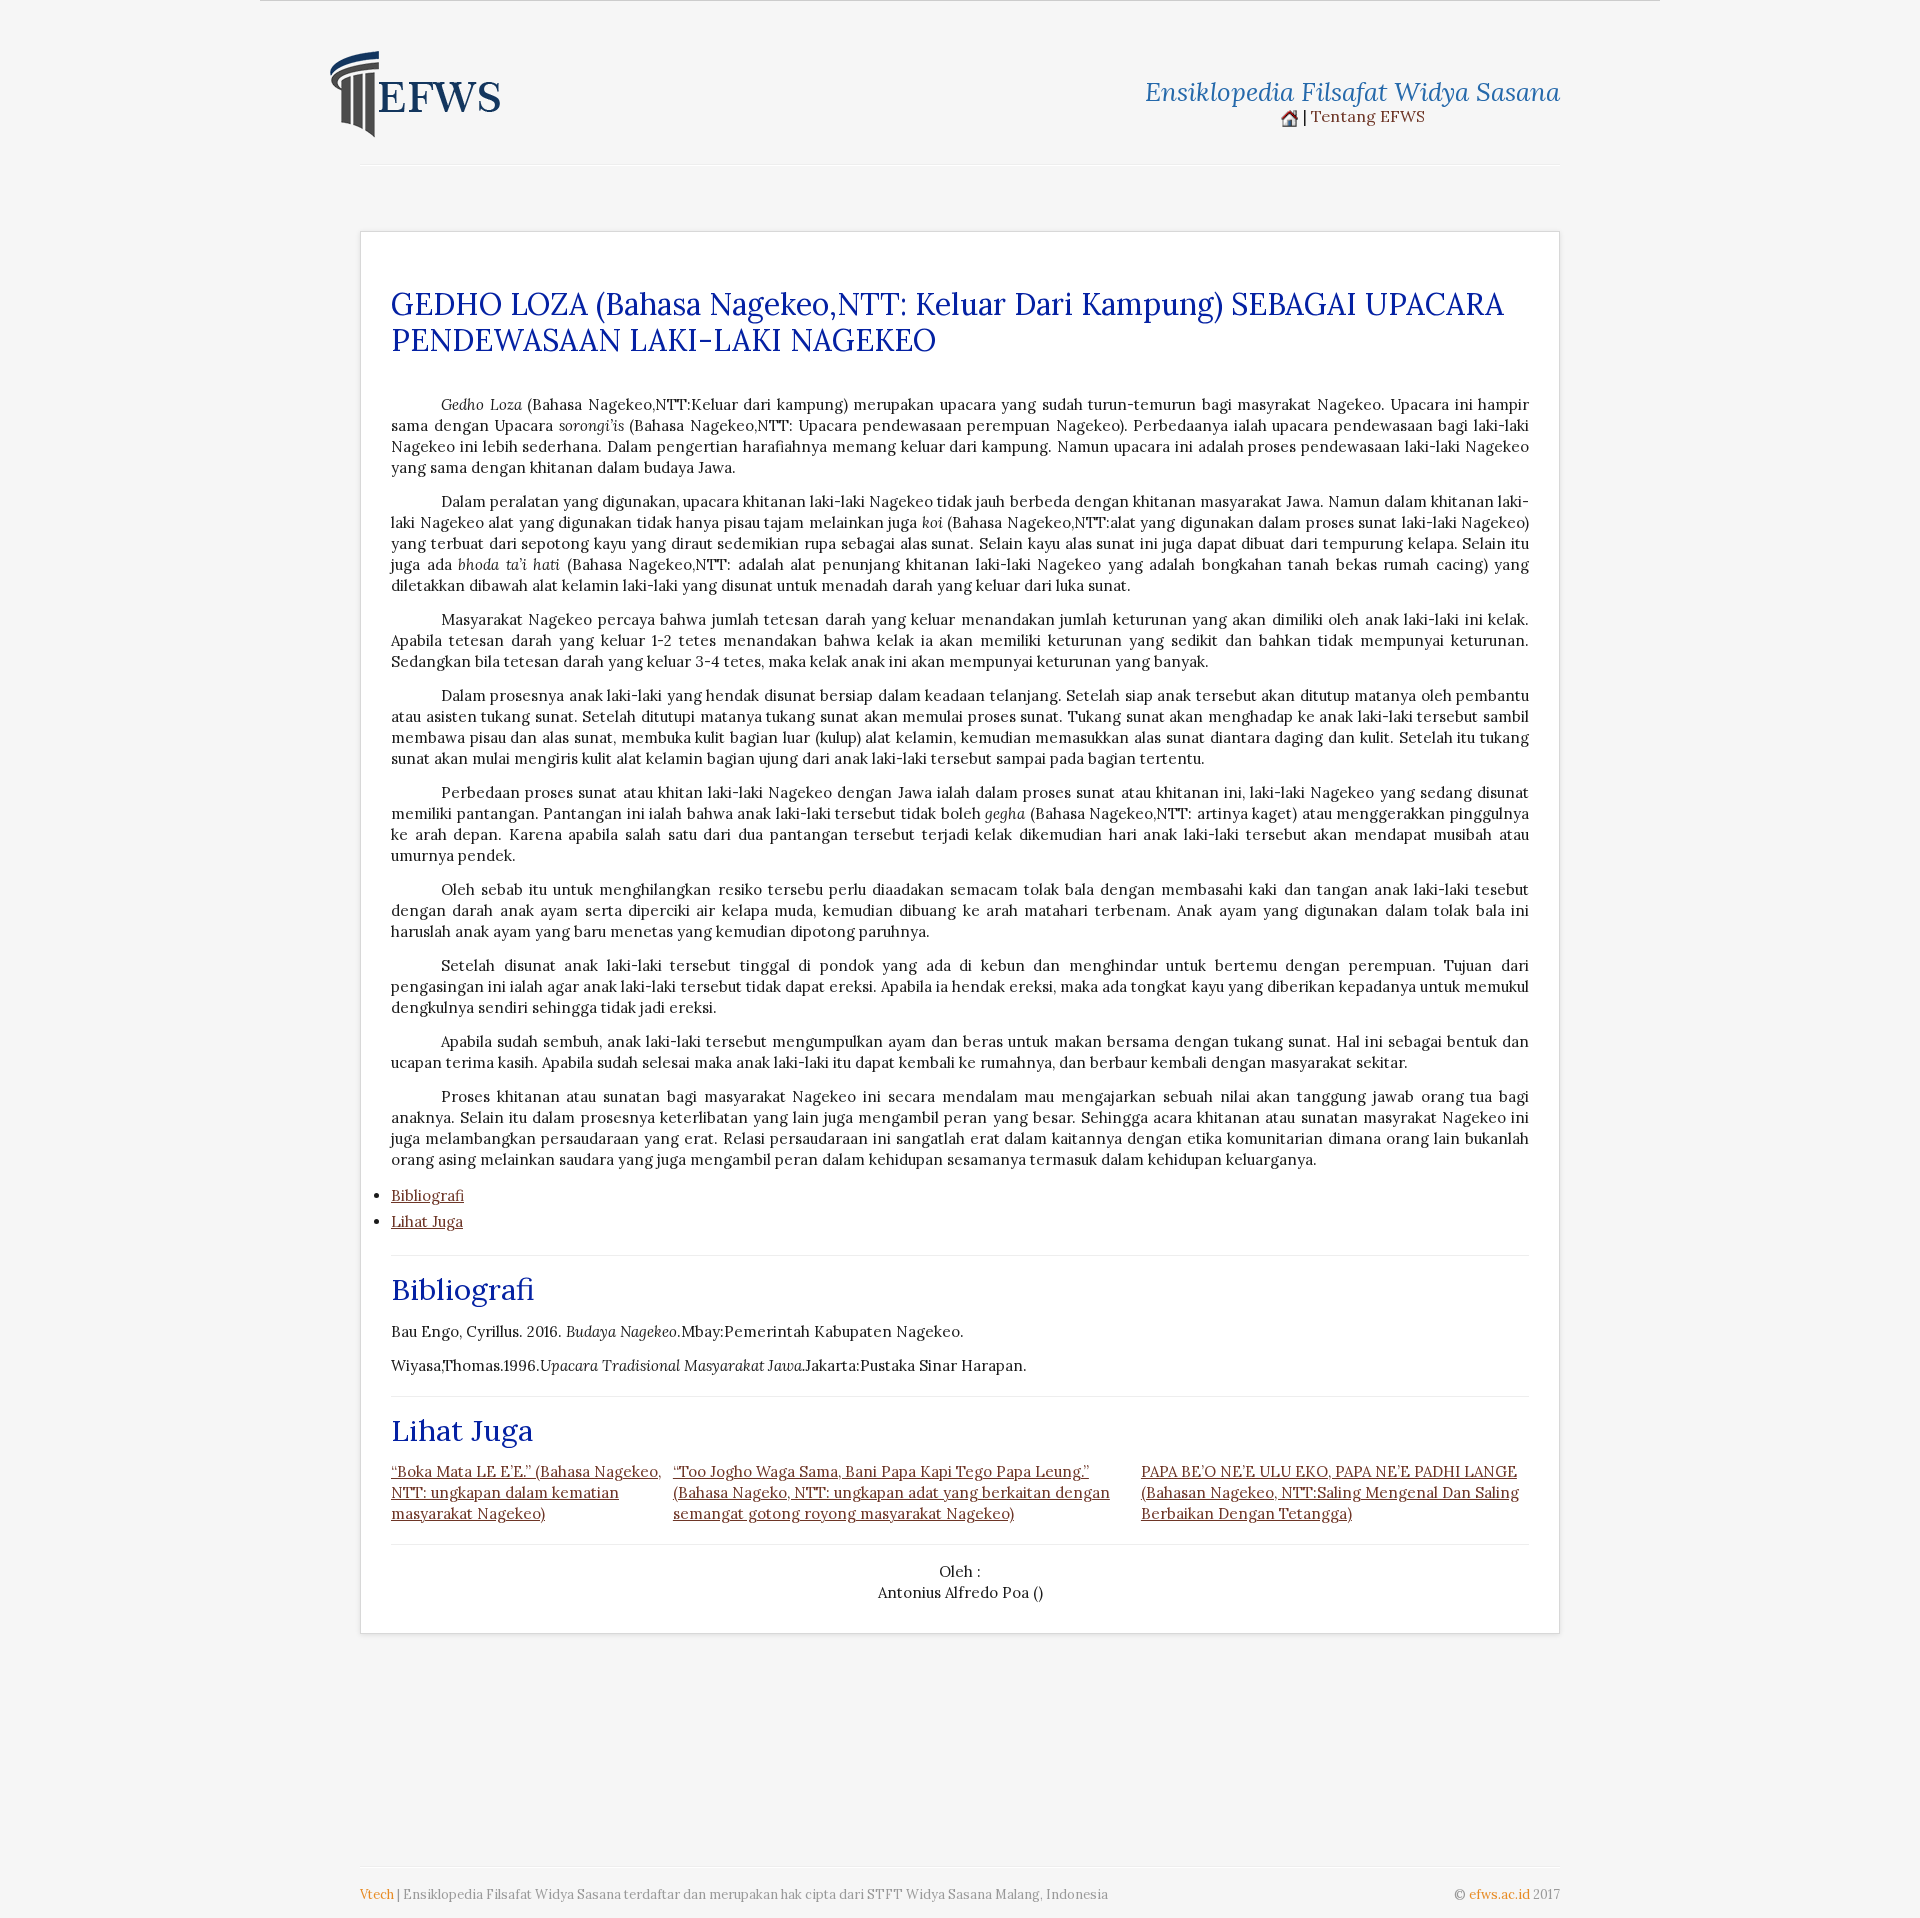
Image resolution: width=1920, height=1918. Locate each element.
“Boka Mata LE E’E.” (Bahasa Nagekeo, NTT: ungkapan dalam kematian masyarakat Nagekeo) (526, 1492)
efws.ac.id (1499, 1894)
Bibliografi (427, 1195)
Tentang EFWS (1368, 116)
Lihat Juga (427, 1221)
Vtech (377, 1894)
